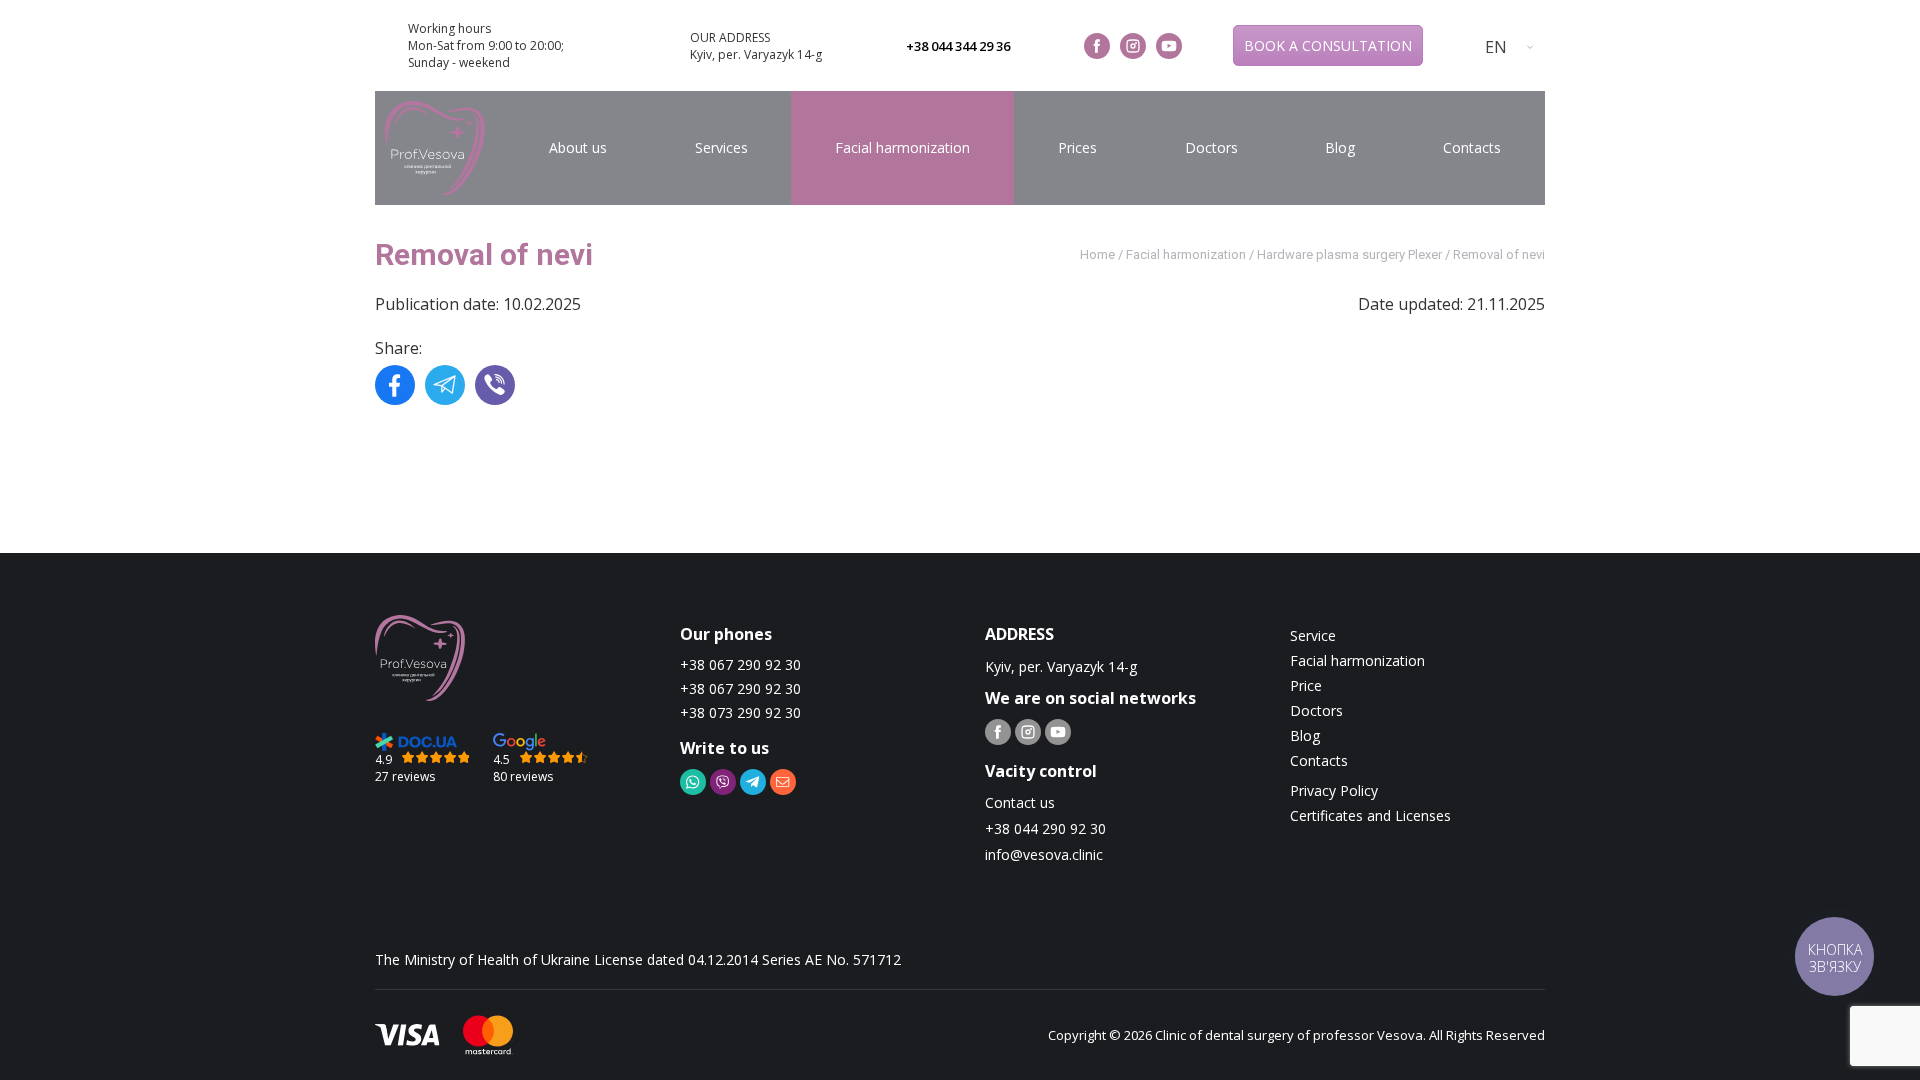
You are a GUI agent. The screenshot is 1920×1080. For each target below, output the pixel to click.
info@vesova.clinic (1044, 854)
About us (578, 147)
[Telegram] (445, 387)
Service (1313, 635)
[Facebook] (395, 387)
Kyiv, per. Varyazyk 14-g (756, 54)
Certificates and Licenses (1370, 815)
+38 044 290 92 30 (1045, 828)
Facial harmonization (902, 147)
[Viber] (495, 387)
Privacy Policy (1334, 790)
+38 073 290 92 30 (740, 712)
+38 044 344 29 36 (958, 46)
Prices (1077, 147)
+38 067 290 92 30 (740, 664)
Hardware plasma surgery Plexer (1349, 254)
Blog (1340, 147)
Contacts (1472, 147)
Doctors (1211, 147)
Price (1306, 685)
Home (1097, 254)
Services (721, 147)
